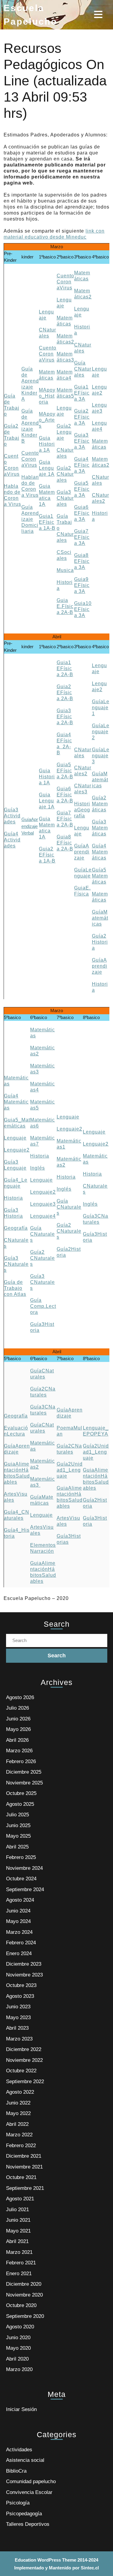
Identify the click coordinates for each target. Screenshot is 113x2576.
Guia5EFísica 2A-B (65, 771)
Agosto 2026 (20, 1697)
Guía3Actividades (12, 816)
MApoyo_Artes (47, 420)
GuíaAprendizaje (82, 852)
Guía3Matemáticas (100, 828)
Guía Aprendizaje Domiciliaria (30, 519)
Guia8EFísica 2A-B (65, 843)
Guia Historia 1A (47, 444)
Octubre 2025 (21, 1793)
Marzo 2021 (19, 2252)
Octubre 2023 (21, 1985)
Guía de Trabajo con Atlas (15, 1288)
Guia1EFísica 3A (82, 393)
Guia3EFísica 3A (82, 441)
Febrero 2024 (21, 1943)
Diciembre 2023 (24, 1964)
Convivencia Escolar (29, 2492)
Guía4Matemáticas (100, 852)
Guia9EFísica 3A (82, 585)
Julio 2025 (17, 1815)
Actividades (19, 2450)
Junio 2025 (18, 1825)
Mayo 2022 (18, 2113)
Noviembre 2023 (24, 1975)
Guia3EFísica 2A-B (65, 717)
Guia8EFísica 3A (82, 561)
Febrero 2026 (21, 1761)
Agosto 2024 (20, 1900)
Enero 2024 (19, 1953)
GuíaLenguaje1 (101, 708)
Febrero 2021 (21, 2263)
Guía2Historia (100, 942)
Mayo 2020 (18, 2348)
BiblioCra (16, 2471)
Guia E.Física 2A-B (65, 606)
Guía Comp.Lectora (43, 1306)
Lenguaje (15, 1138)
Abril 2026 (17, 1740)
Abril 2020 (17, 2359)
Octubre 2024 (21, 1879)
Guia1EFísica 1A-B (47, 522)
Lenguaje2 (17, 1150)
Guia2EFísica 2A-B (65, 693)
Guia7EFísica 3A (82, 537)
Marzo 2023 (19, 2039)
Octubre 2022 (21, 2071)
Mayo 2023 (18, 2017)
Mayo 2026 (18, 1729)
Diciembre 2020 (24, 2284)
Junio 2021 (18, 2220)
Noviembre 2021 (24, 2167)
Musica (65, 570)
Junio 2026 (18, 1719)
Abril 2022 (17, 2124)
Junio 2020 (18, 2338)
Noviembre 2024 (24, 1868)
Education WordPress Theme (46, 2560)
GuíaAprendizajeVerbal (30, 826)
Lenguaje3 (43, 1204)
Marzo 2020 (19, 2369)
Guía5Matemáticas (100, 876)
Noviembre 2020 (24, 2295)
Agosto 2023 (20, 1996)
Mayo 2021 (18, 2231)
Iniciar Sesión (21, 2409)
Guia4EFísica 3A (82, 465)
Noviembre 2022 (24, 2060)
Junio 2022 (18, 2103)
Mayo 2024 (18, 1921)
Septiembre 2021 (25, 2188)
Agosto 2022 (20, 2092)
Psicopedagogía (24, 2514)
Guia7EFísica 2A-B (65, 819)
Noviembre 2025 (24, 1783)
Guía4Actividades (12, 840)
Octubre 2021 (21, 2177)
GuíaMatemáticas (100, 780)
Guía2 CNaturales (65, 474)
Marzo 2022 (19, 2135)
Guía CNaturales (83, 369)
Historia (13, 1198)
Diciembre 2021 (24, 2156)
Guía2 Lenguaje (64, 432)
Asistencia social (25, 2460)
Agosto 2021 (20, 2199)
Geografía (16, 1228)
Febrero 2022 (21, 2146)
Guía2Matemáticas (100, 804)
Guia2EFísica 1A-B (47, 855)
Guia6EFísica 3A (82, 513)
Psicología (18, 2503)
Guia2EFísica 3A (82, 417)
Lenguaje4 (43, 1216)
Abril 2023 (17, 2028)
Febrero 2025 (21, 1857)
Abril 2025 (17, 1847)
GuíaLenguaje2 (101, 732)
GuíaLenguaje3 (101, 756)
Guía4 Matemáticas (16, 1102)
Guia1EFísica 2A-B (65, 668)
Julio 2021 (17, 2210)
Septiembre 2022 (25, 2082)
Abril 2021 (17, 2241)
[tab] (99, 14)
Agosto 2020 (20, 2327)
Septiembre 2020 (25, 2316)
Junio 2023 (18, 2007)
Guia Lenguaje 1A (47, 468)
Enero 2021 (19, 2274)
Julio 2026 (17, 1708)
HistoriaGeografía (82, 810)
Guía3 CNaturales (65, 498)
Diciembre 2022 (24, 2049)
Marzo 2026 (19, 1751)
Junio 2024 (18, 1911)
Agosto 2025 (20, 1804)
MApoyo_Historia (47, 396)
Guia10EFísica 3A (83, 609)
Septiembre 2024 (25, 1889)
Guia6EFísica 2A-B (65, 795)
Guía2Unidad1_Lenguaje (70, 1470)
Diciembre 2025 (24, 1772)
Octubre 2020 (21, 2305)
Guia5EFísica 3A (82, 489)
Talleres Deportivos (28, 2524)
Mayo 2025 (18, 1836)
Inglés (38, 1168)
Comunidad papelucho (31, 2481)
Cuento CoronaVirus (30, 459)
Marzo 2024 (19, 1932)
